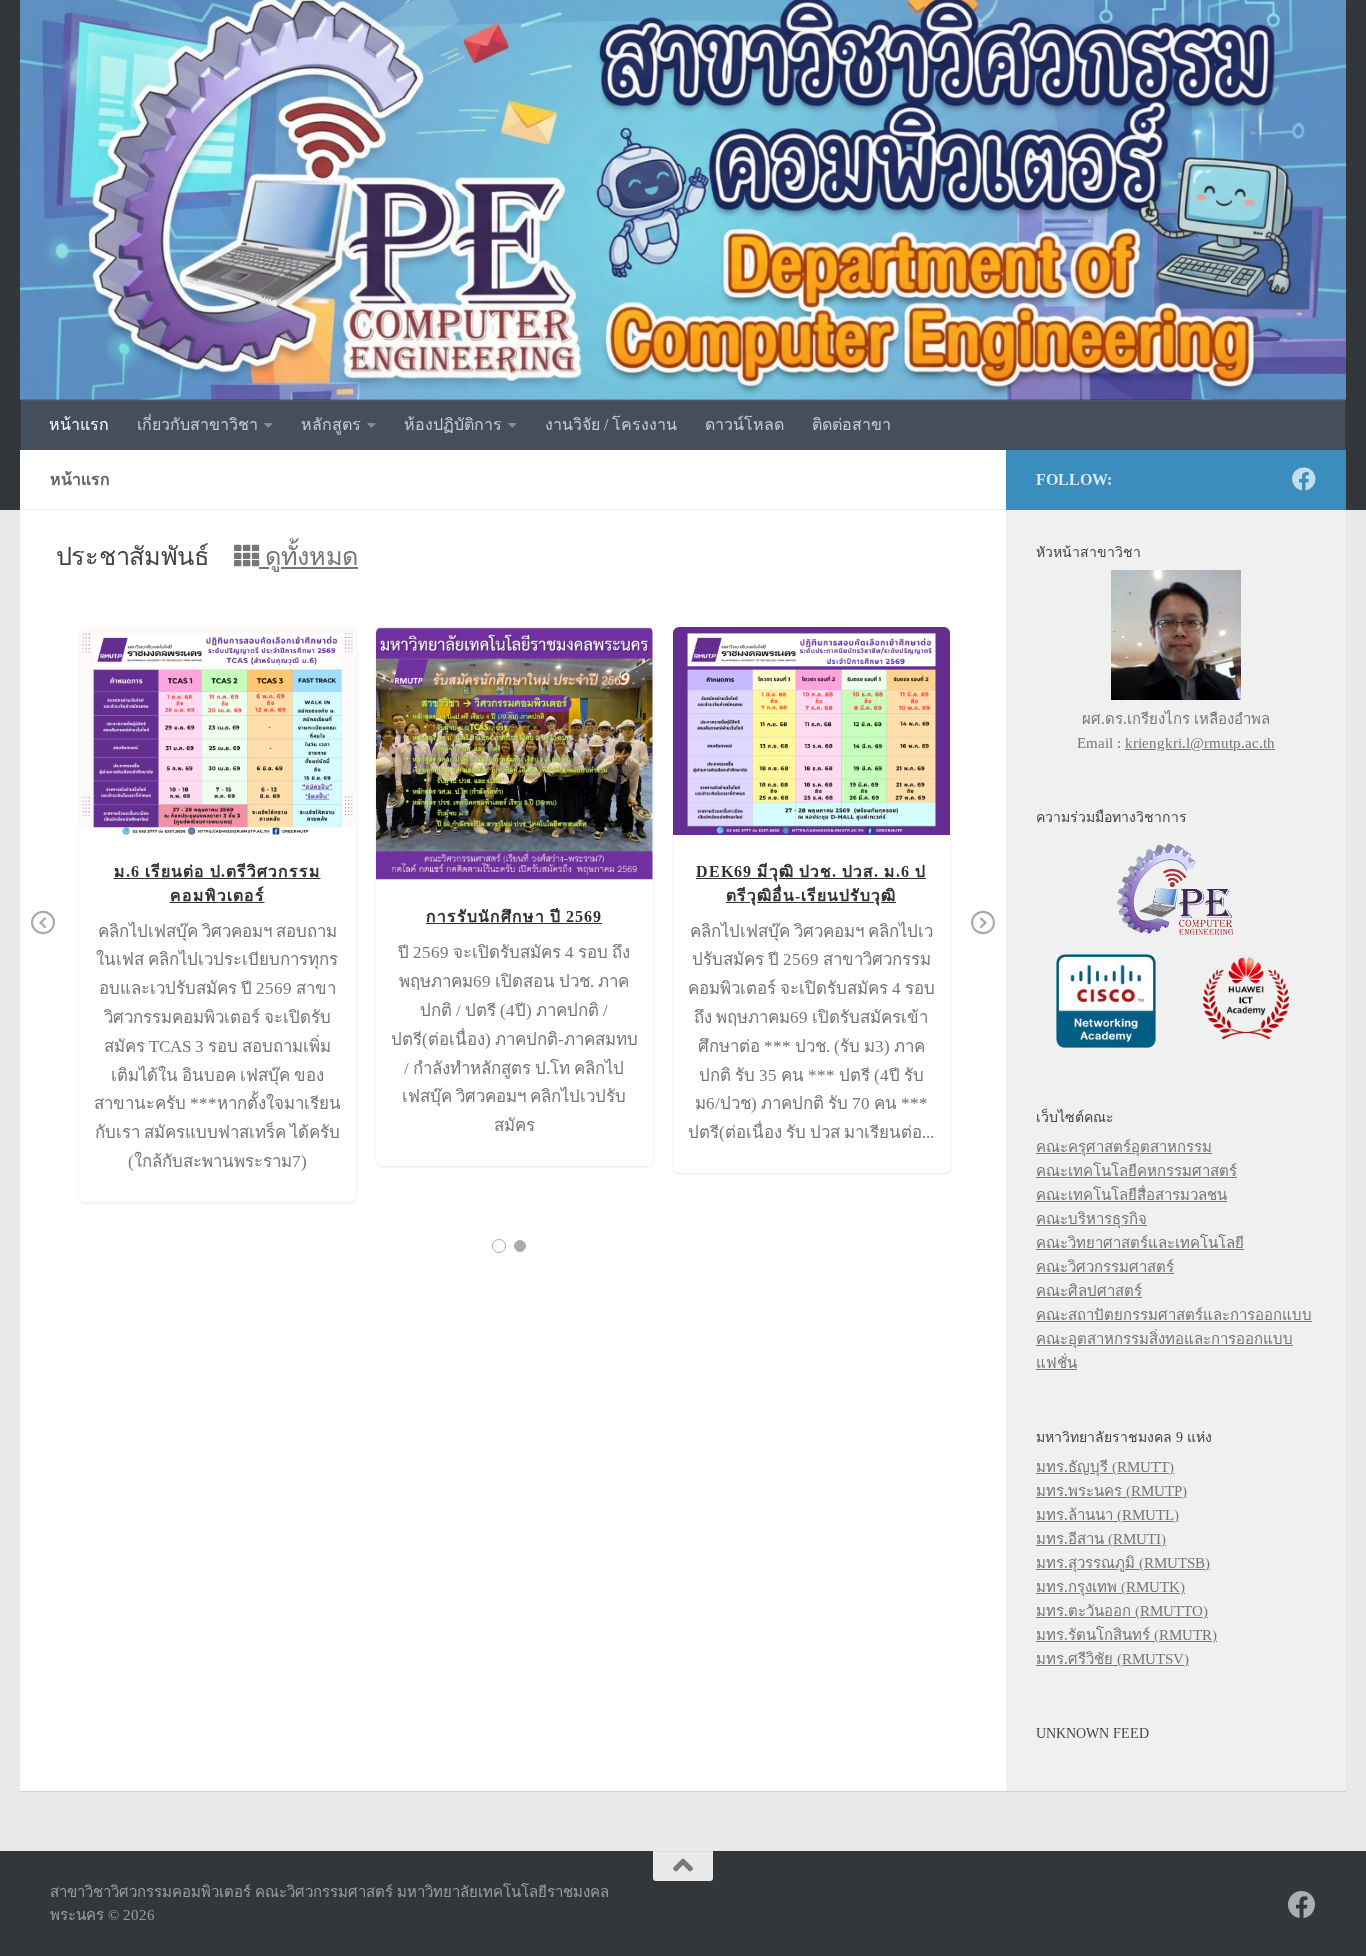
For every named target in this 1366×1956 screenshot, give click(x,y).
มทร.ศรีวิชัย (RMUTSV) (1112, 1659)
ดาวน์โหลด (744, 424)
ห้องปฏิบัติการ (453, 424)
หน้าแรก (79, 424)
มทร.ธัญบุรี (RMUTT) (1105, 1467)
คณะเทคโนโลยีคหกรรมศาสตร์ (1136, 1171)
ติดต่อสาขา (851, 424)
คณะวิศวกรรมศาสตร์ (1105, 1267)
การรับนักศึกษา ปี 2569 (514, 753)
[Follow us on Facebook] (1304, 479)
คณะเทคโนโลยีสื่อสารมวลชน (1131, 1195)
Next (983, 924)
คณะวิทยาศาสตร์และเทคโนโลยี (1140, 1243)
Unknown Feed (1092, 1733)
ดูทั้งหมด (308, 556)
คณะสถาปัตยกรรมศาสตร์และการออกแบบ (1174, 1315)
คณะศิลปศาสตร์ (1089, 1291)
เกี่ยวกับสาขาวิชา (197, 424)
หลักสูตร (331, 424)
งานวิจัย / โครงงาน (611, 424)
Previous (43, 924)
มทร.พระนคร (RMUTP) (1111, 1491)
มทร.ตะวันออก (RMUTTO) (1122, 1611)
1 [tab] (499, 1246)
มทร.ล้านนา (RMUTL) (1107, 1515)
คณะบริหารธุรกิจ (1091, 1219)
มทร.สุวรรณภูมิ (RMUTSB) (1123, 1563)
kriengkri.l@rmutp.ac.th (1200, 743)
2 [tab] (520, 1246)
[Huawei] (1246, 1043)
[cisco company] (1106, 1043)
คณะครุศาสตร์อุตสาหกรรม (1124, 1147)
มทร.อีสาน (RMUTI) (1101, 1539)
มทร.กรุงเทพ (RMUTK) (1110, 1587)
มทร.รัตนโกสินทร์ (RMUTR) (1126, 1635)
